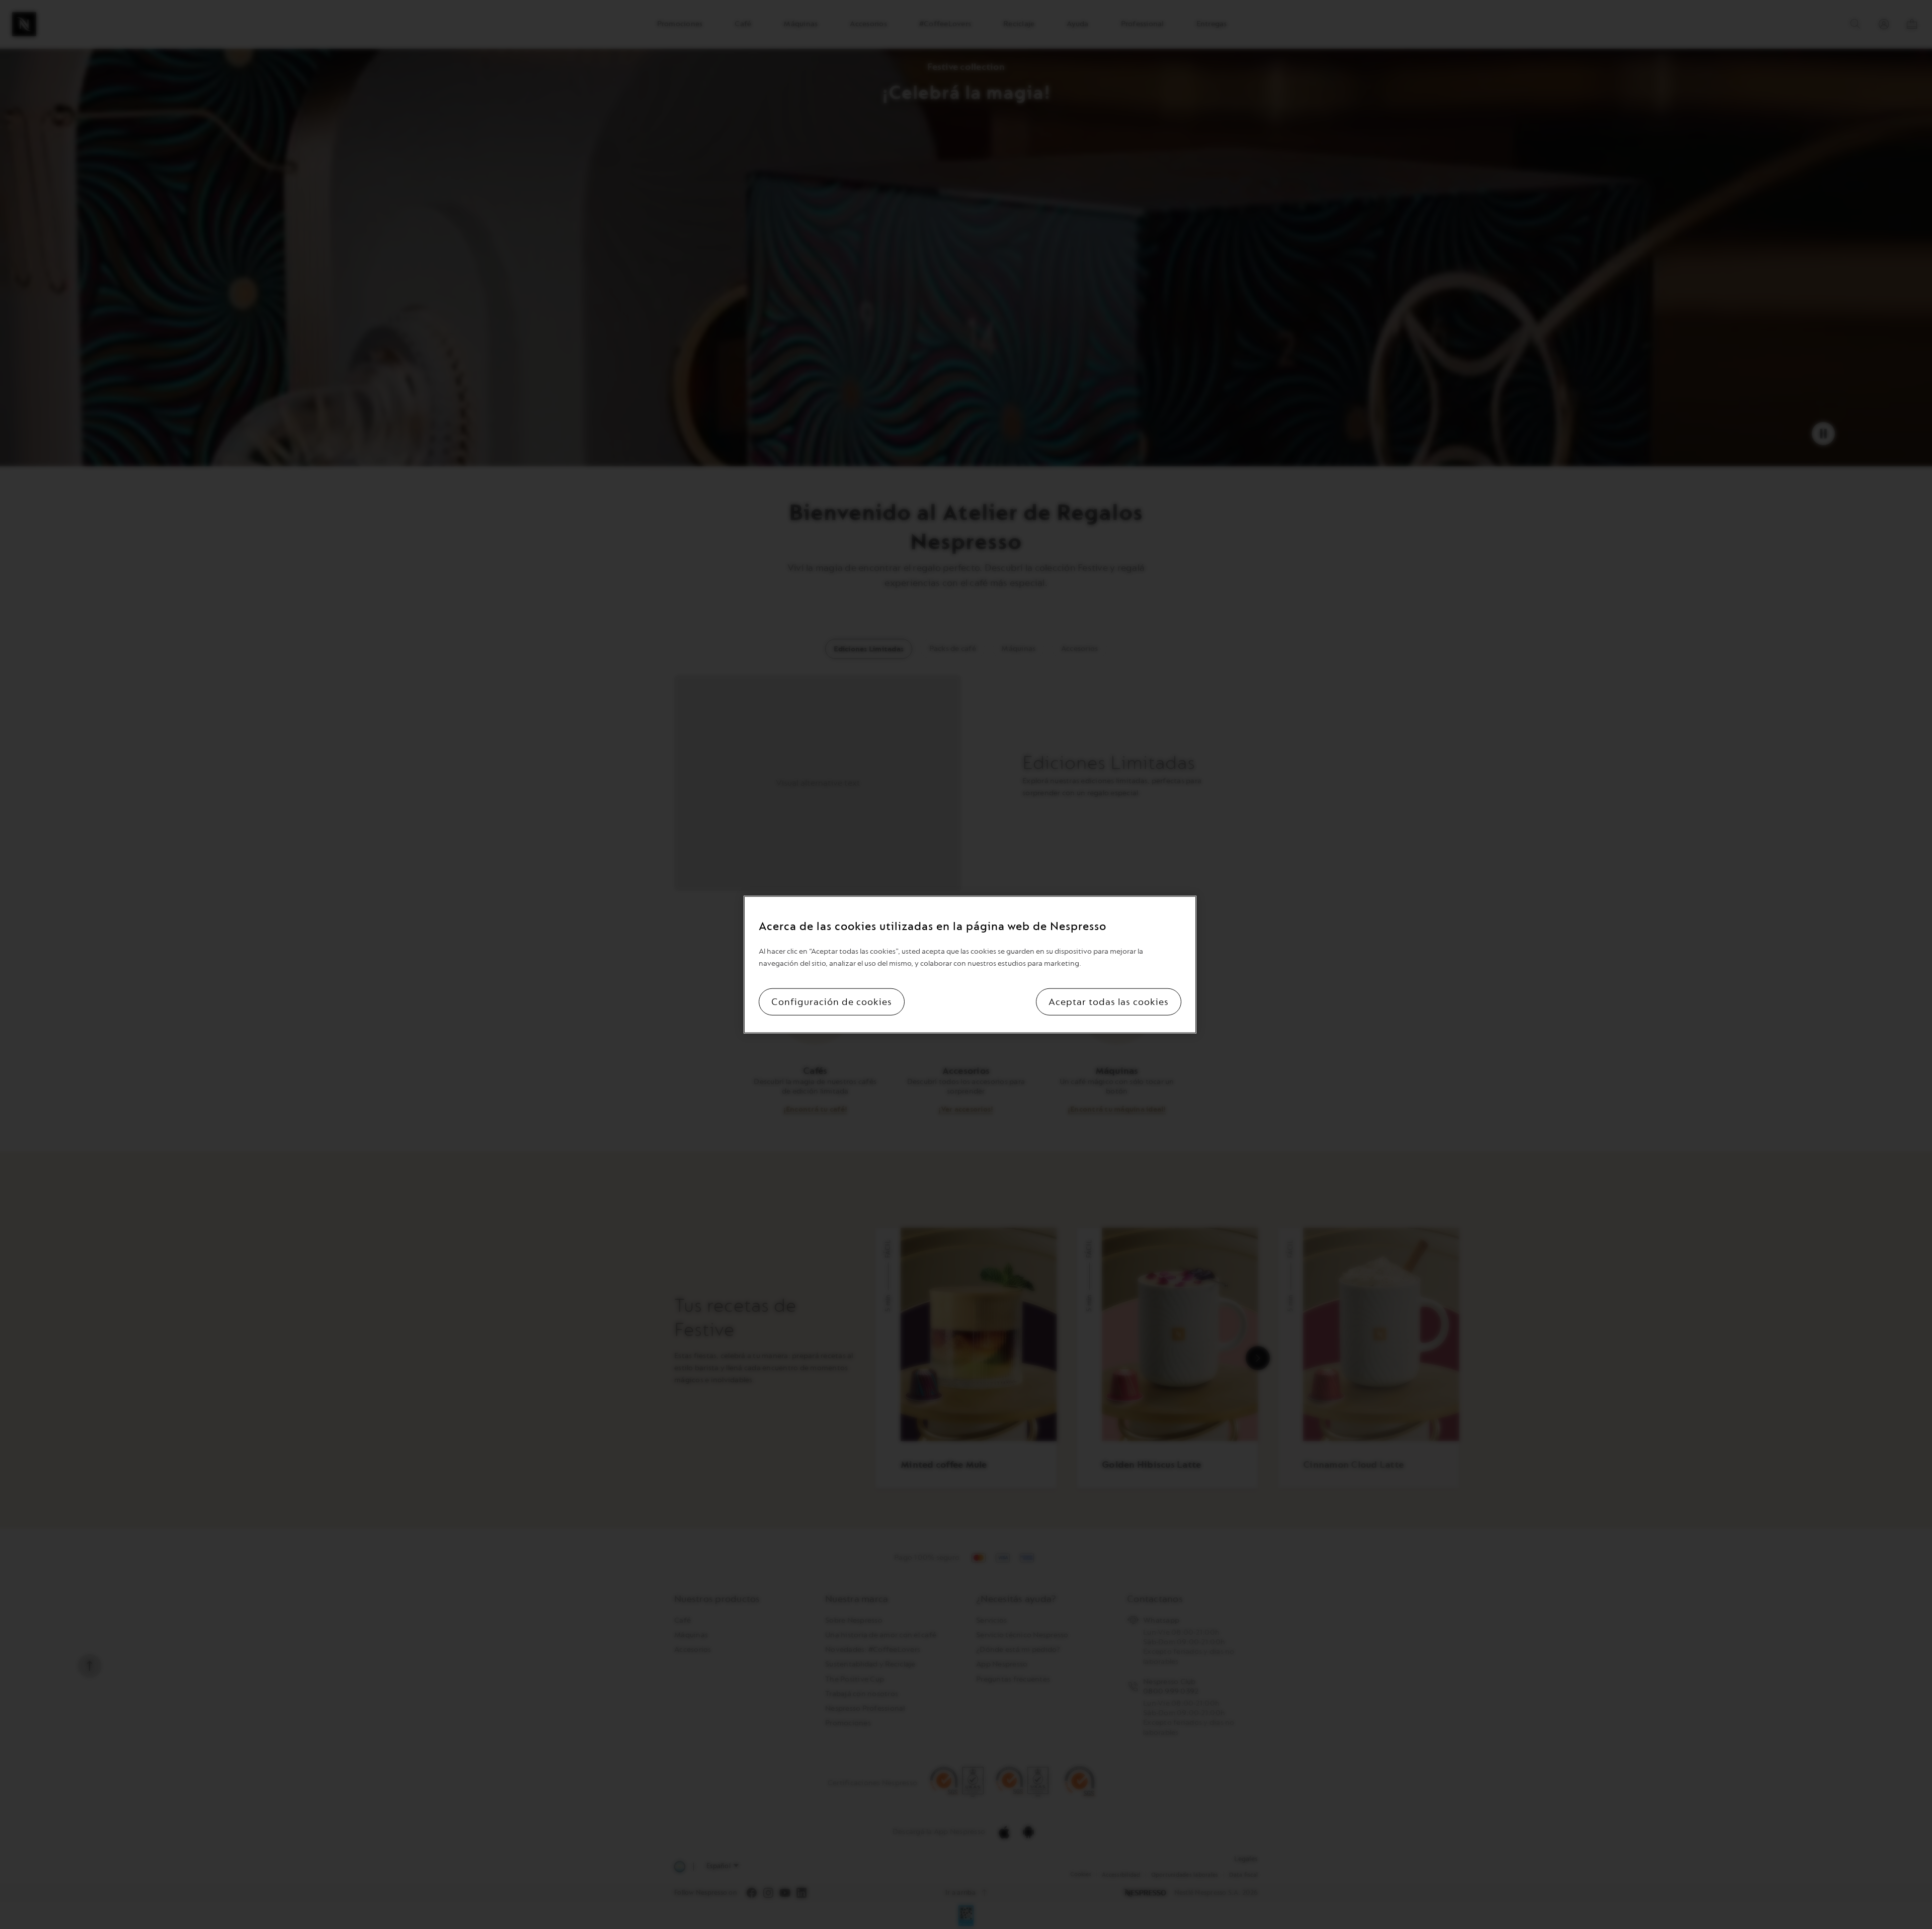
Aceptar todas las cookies (1109, 1002)
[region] (970, 965)
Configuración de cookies (832, 1002)
